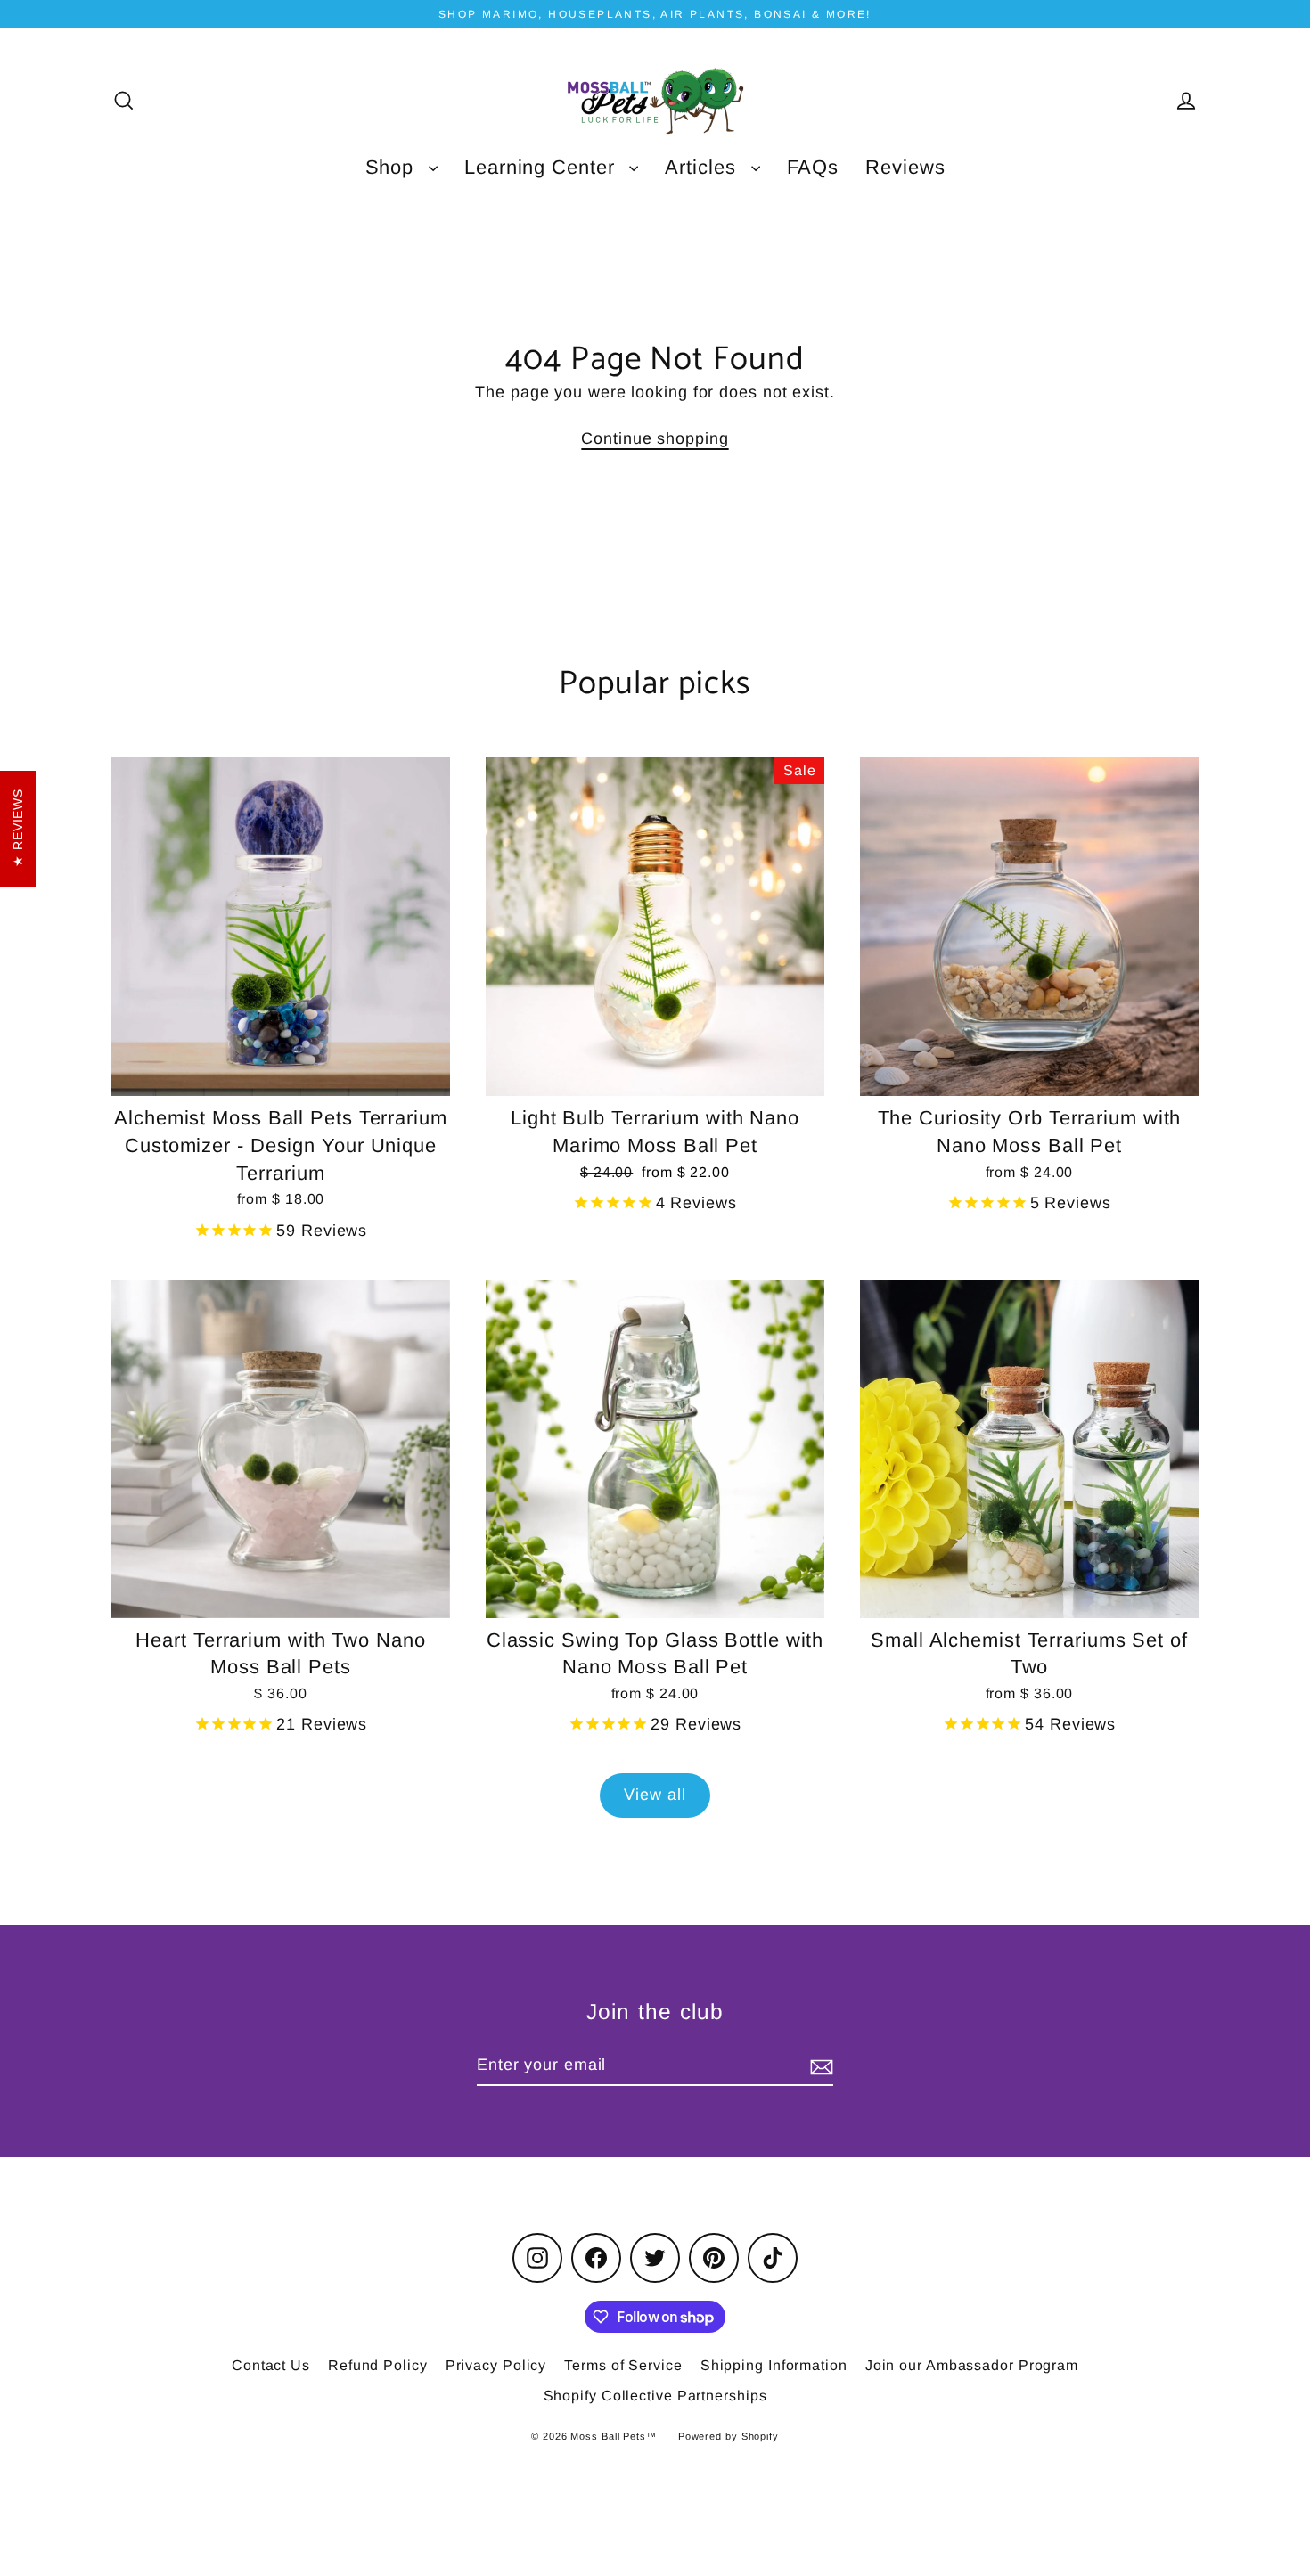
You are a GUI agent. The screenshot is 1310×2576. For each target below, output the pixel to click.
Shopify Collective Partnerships (655, 2396)
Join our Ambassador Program (972, 2365)
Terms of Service (623, 2365)
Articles (703, 167)
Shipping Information (774, 2365)
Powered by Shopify (729, 2436)
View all (655, 1795)
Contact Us (271, 2365)
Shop (393, 167)
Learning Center (542, 167)
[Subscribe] (819, 2066)
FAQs (813, 167)
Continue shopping (655, 438)
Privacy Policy (496, 2365)
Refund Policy (378, 2365)
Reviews (905, 167)
